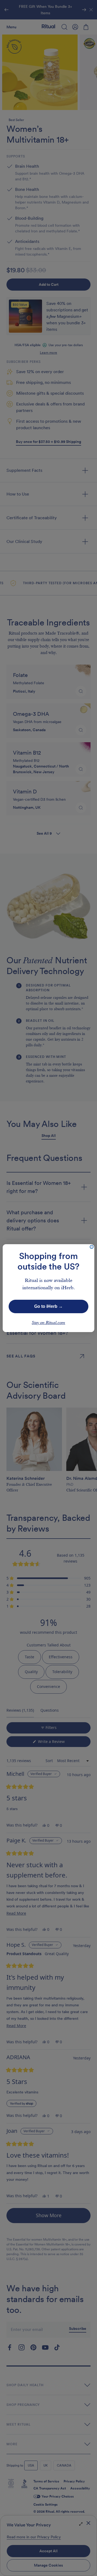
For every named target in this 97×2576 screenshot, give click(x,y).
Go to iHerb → (48, 1306)
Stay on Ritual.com (48, 1323)
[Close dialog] (92, 1247)
